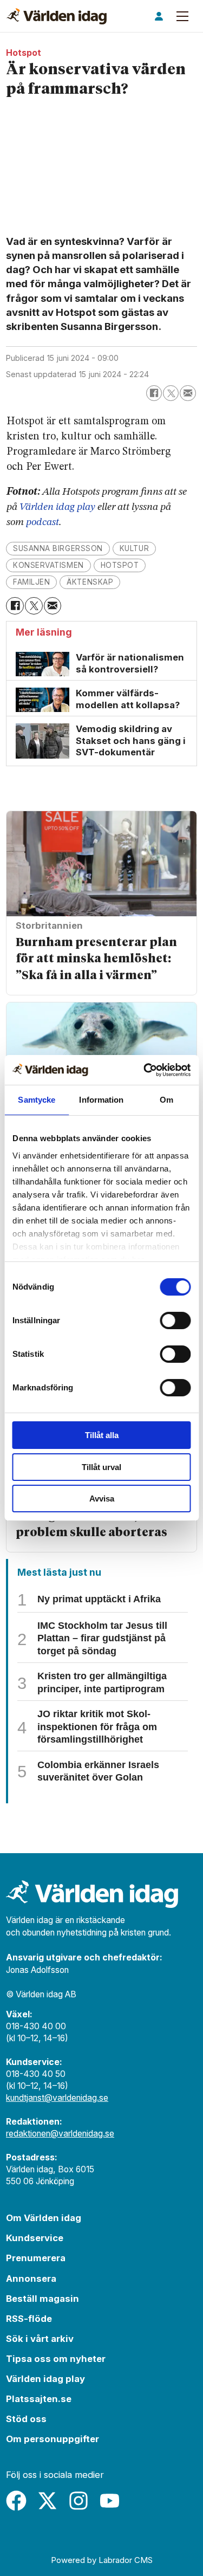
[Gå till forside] (57, 16)
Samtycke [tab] (37, 1100)
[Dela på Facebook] (154, 393)
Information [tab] (101, 1100)
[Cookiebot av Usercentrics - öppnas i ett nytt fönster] (145, 1070)
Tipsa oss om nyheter (56, 2359)
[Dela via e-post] (188, 393)
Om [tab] (166, 1100)
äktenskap (90, 582)
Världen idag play (57, 507)
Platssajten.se (39, 2399)
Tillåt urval (101, 1467)
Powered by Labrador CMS (102, 2560)
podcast (42, 522)
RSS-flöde (29, 2319)
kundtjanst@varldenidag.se (57, 2098)
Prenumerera (36, 2258)
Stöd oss (26, 2419)
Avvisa (102, 1499)
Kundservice (35, 2238)
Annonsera (31, 2279)
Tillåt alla (102, 1435)
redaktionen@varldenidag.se (60, 2134)
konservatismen (48, 565)
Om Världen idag (44, 2218)
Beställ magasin (42, 2299)
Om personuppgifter (53, 2439)
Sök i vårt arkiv (40, 2339)
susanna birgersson (58, 548)
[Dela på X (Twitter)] (171, 393)
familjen (31, 582)
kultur (134, 548)
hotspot (120, 565)
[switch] (175, 1321)
